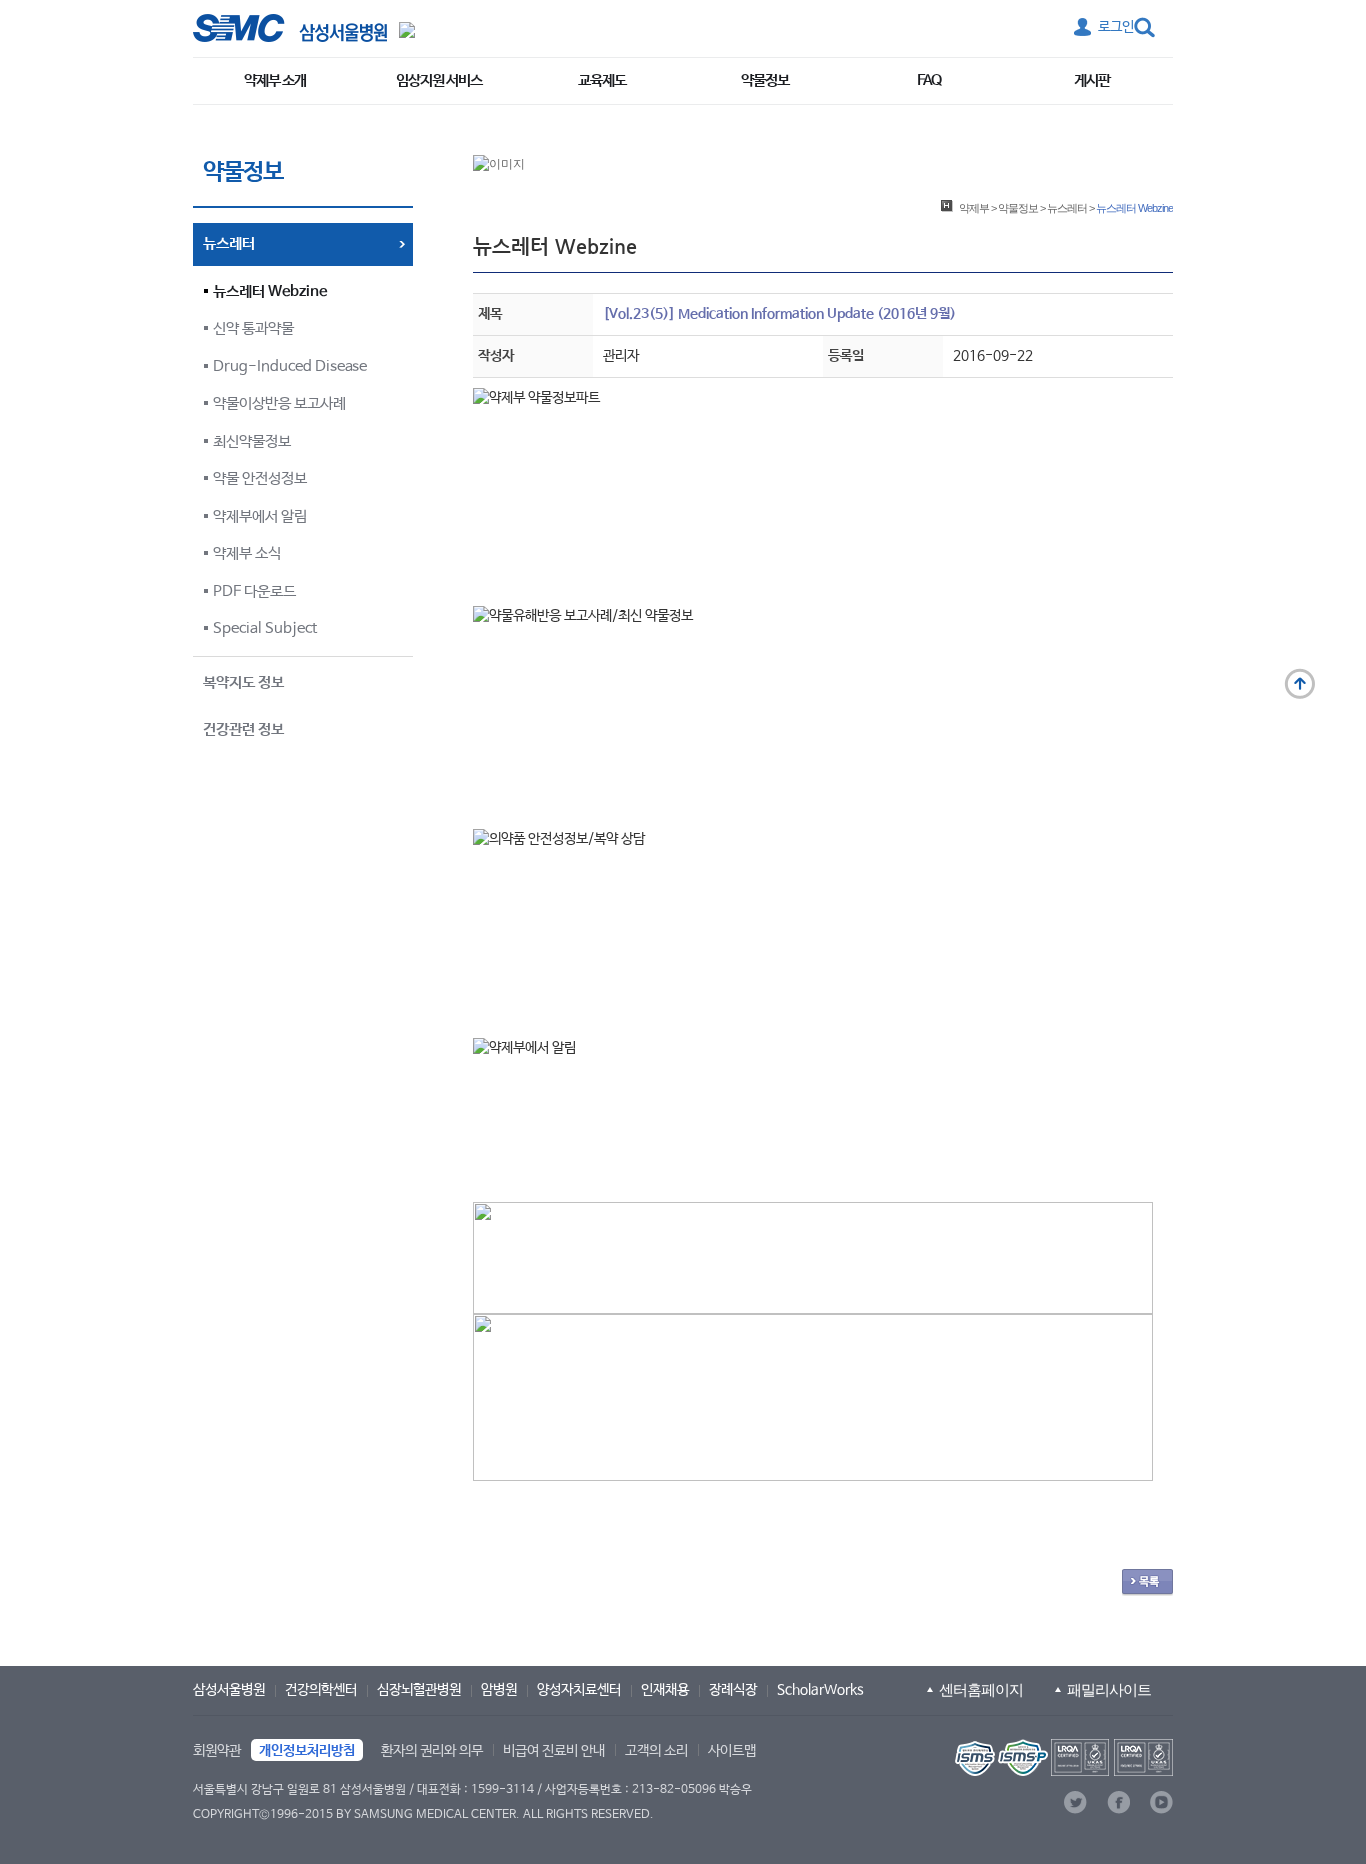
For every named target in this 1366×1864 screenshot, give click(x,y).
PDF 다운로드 (254, 591)
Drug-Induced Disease (290, 366)
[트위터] (1075, 1802)
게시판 (1092, 80)
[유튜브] (1161, 1802)
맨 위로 (1300, 684)
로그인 (1116, 27)
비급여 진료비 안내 (554, 1751)
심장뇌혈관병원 (419, 1690)
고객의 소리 (656, 1751)
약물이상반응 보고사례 (279, 403)
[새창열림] (1062, 1757)
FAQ (929, 80)
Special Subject (265, 628)
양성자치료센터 (579, 1690)
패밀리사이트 (1109, 1689)
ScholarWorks (820, 1690)
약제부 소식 (247, 553)
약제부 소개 (275, 80)
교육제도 (602, 80)
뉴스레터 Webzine (270, 291)
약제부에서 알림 (260, 516)
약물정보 (765, 80)
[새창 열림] (290, 28)
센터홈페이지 (981, 1689)
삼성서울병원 (229, 1690)
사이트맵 (732, 1751)
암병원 (499, 1690)
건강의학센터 (321, 1690)
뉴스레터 (1067, 208)
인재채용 (665, 1690)
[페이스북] (1118, 1802)
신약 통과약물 (253, 328)
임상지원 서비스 (439, 80)
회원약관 (217, 1751)
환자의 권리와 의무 (432, 1751)
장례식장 (733, 1690)
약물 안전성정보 (260, 478)
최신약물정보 (252, 441)
